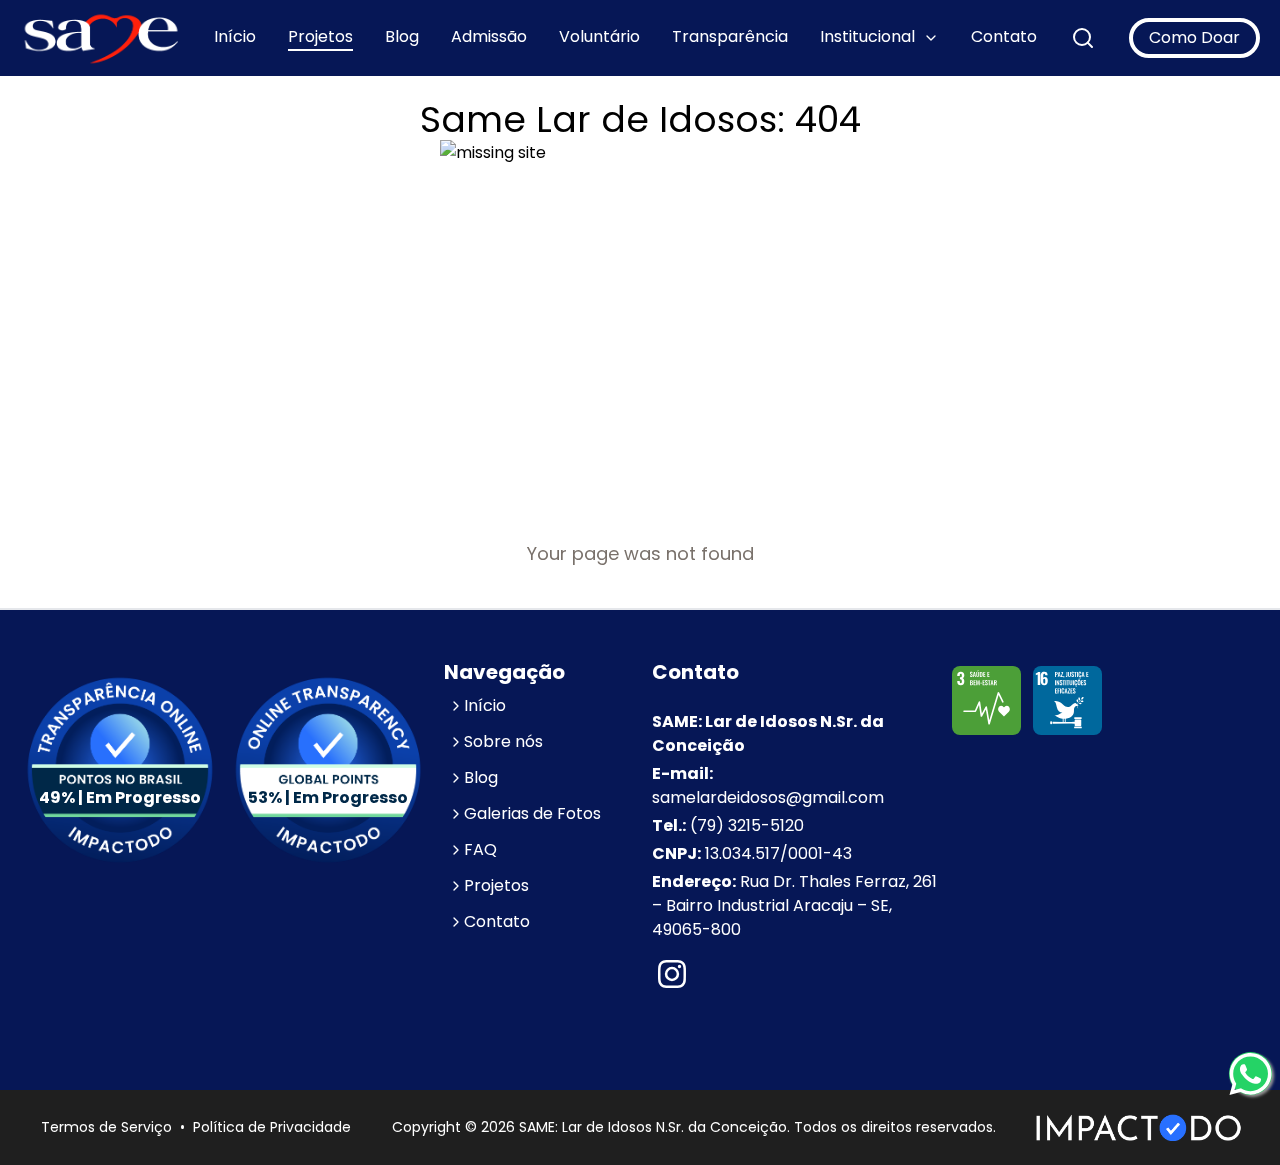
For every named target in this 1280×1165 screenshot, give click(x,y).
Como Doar (1194, 37)
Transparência (730, 36)
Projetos (320, 36)
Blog (402, 36)
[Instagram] (672, 976)
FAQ (480, 849)
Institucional (867, 36)
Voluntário (599, 36)
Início (235, 36)
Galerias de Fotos (532, 813)
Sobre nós (503, 741)
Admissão (489, 36)
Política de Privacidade (272, 1127)
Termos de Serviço (106, 1127)
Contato (1004, 36)
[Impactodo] (1138, 1127)
